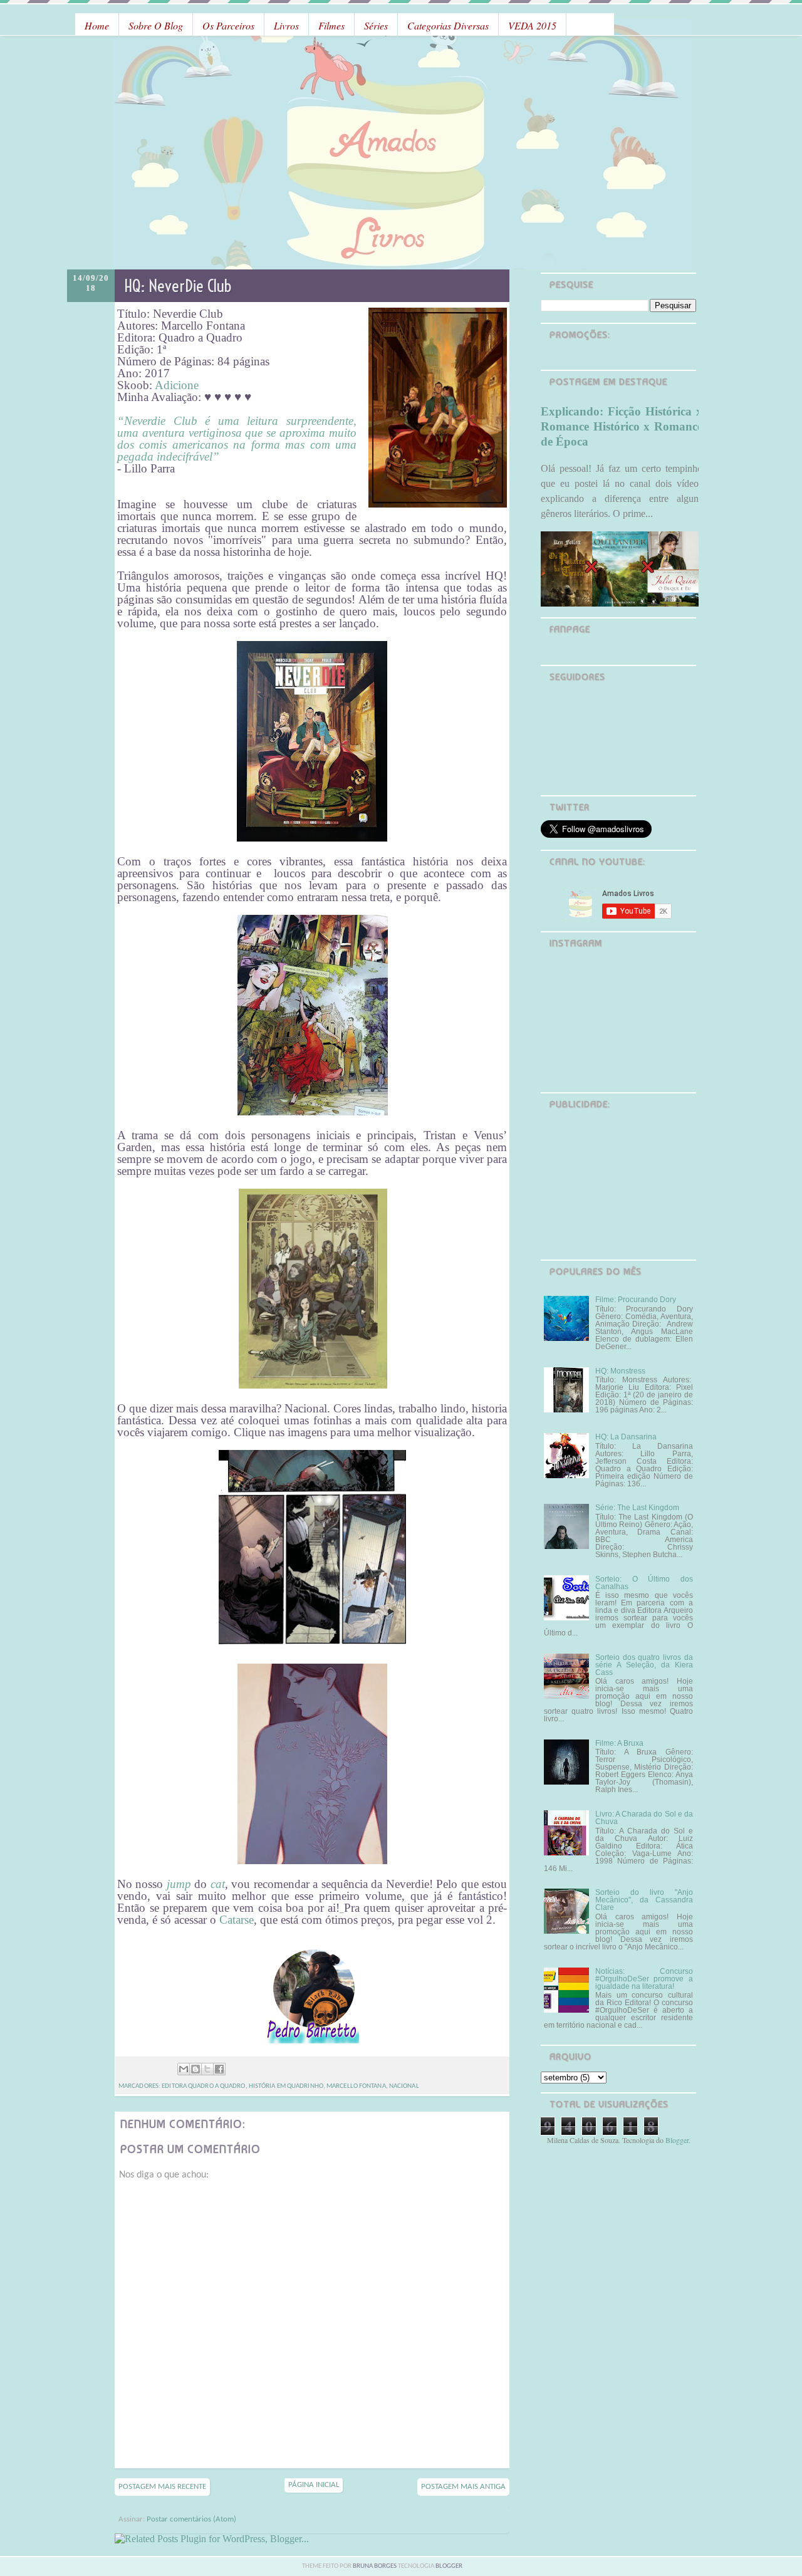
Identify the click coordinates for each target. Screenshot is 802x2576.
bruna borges (375, 2566)
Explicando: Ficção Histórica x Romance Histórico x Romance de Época (622, 426)
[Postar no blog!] (195, 2069)
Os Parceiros (228, 25)
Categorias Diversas (448, 25)
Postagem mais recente (162, 2487)
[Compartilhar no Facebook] (219, 2069)
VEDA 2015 (532, 25)
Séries (376, 25)
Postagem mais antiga (463, 2487)
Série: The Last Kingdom (637, 1508)
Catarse (237, 1920)
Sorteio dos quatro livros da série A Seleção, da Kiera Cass (644, 1665)
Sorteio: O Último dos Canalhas (644, 1583)
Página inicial (314, 2485)
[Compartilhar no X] (207, 2069)
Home (97, 25)
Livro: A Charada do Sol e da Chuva (644, 1818)
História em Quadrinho (286, 2086)
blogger (449, 2566)
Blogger (677, 2140)
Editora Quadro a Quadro (203, 2086)
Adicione (177, 385)
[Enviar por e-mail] (184, 2069)
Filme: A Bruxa (619, 1743)
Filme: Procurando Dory (636, 1300)
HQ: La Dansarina (626, 1437)
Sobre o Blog (156, 25)
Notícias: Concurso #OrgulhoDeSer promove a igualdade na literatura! (644, 1979)
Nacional (404, 2086)
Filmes (331, 25)
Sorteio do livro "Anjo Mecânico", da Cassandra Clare (644, 1900)
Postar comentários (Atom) (191, 2519)
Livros (286, 25)
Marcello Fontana (356, 2086)
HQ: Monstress (620, 1371)
